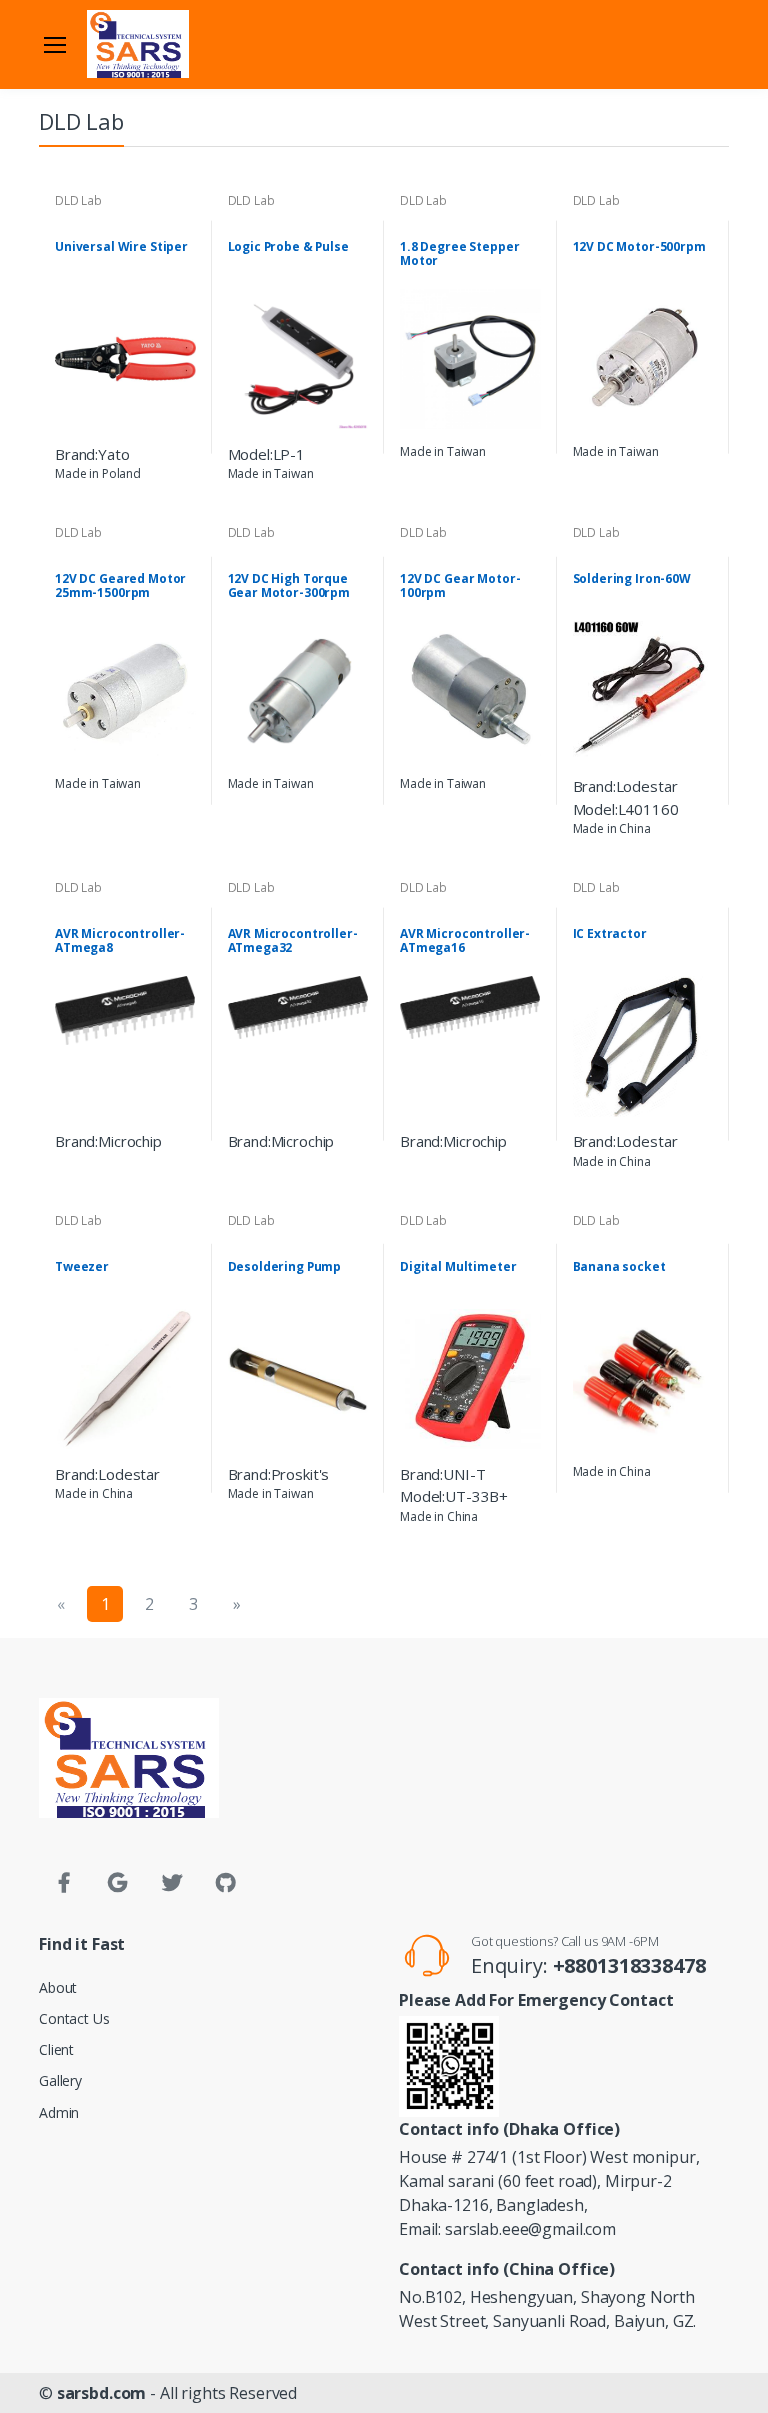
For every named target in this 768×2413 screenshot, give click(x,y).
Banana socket (619, 1267)
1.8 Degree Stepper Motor (459, 254)
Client (56, 2049)
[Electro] (138, 44)
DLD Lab (78, 200)
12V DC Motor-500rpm (639, 247)
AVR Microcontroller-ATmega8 (120, 941)
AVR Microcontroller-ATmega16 (465, 941)
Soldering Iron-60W (632, 579)
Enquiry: (588, 1965)
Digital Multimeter (458, 1267)
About (58, 1987)
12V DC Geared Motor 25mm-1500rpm (120, 586)
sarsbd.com (102, 2393)
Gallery (60, 2080)
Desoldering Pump (285, 1267)
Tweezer (82, 1267)
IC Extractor (610, 934)
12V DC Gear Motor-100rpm (460, 586)
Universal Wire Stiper (121, 247)
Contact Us (74, 2018)
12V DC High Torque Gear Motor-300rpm (289, 586)
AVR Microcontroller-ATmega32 (293, 941)
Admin (59, 2112)
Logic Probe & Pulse (288, 247)
